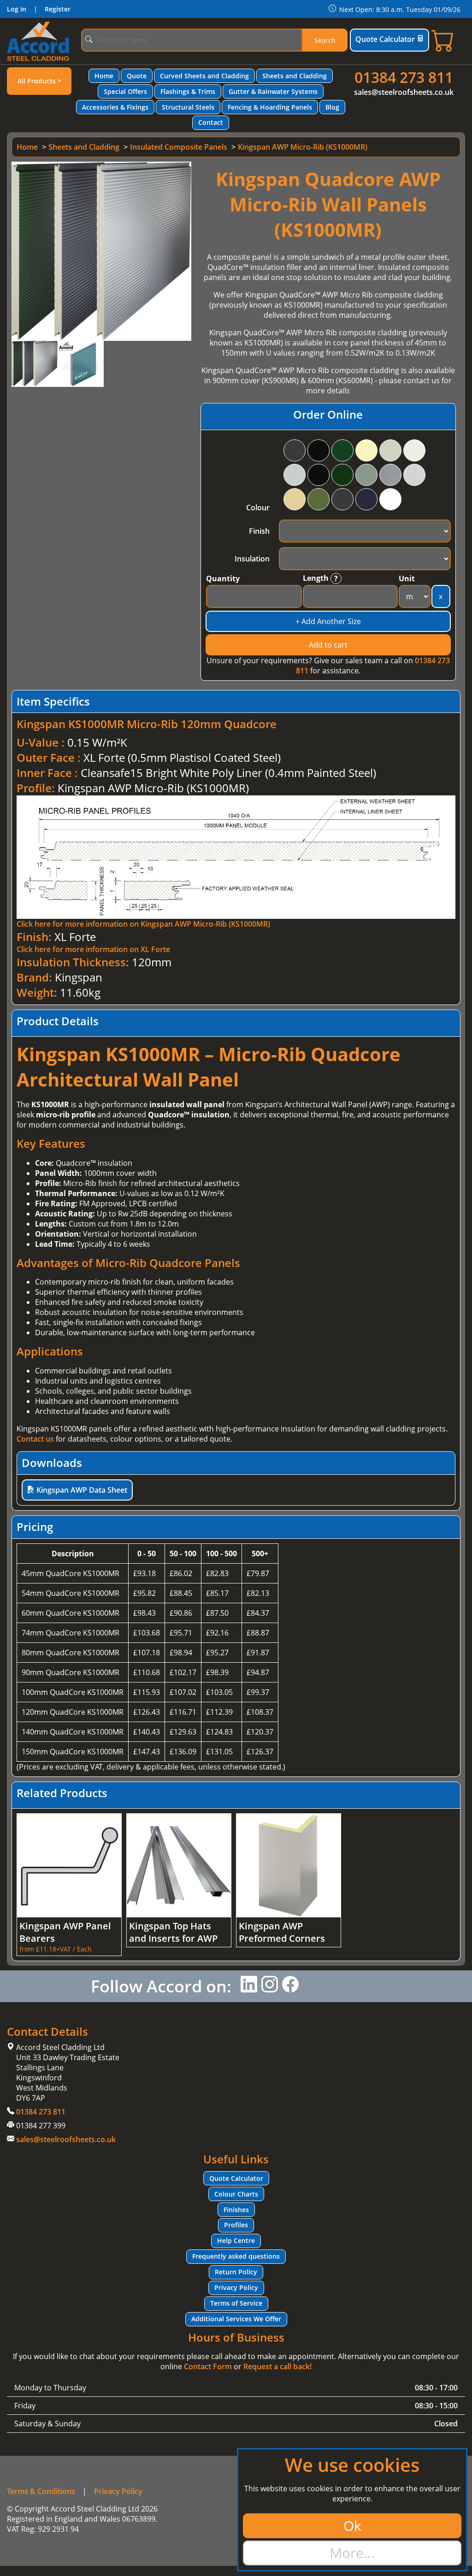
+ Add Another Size (328, 621)
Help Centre (236, 2240)
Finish (259, 531)
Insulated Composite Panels (179, 147)
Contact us (35, 1439)
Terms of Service (236, 2303)
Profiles (236, 2225)
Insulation (252, 559)
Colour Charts (236, 2194)
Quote (137, 76)
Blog (332, 107)
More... (352, 2553)
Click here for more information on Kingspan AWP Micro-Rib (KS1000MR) (143, 924)
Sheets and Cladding (295, 76)
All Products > (39, 81)
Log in (17, 9)
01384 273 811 (404, 77)
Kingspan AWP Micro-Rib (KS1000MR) (303, 147)
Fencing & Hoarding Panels (270, 107)
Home (104, 76)
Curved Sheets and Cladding (204, 76)
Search (325, 40)
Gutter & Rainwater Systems (273, 91)
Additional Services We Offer (236, 2319)
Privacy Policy (236, 2287)
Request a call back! (277, 2366)
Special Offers (125, 91)
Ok (352, 2526)
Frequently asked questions (236, 2256)
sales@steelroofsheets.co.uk (404, 92)
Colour (258, 508)
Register (58, 9)
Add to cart (328, 645)
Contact (211, 122)
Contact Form (208, 2366)
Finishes (236, 2210)
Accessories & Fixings (115, 107)
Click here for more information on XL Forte (93, 949)
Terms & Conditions (41, 2491)
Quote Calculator (385, 39)
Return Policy (236, 2272)
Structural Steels (188, 107)
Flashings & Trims (188, 91)
